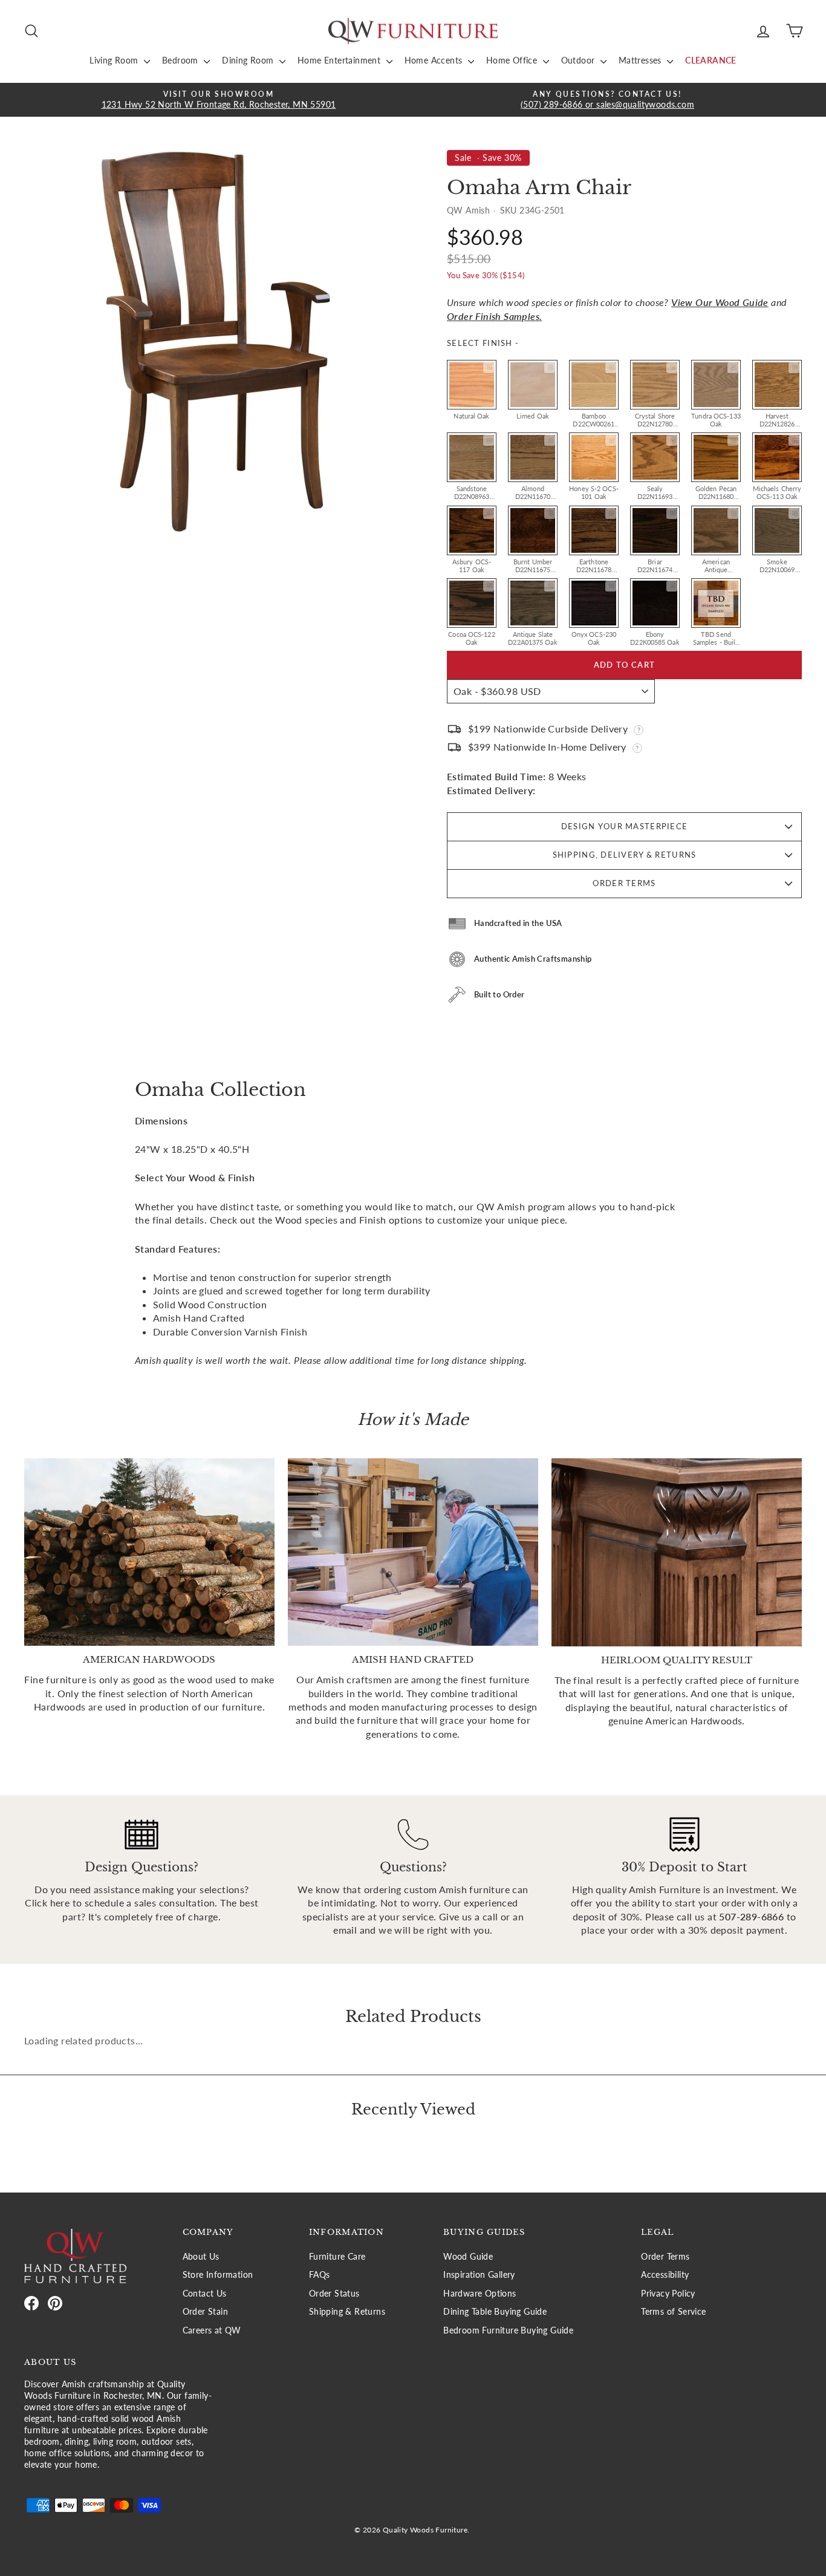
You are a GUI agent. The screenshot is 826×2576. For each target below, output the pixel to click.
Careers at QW (212, 2330)
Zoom (489, 368)
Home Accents (435, 60)
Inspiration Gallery (479, 2275)
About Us (201, 2257)
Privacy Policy (668, 2294)
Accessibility (665, 2275)
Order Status (334, 2294)
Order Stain (205, 2312)
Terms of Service (673, 2312)
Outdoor (579, 60)
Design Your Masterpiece (624, 826)
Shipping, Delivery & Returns (625, 855)
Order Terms (624, 883)
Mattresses (641, 60)
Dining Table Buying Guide (495, 2312)
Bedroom (181, 60)
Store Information (218, 2275)
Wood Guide (468, 2257)
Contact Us (205, 2294)
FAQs (320, 2275)
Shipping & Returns (347, 2312)
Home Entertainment (340, 60)
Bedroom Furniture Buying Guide (508, 2330)
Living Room (115, 60)
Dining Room (249, 60)
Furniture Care (337, 2257)
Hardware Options (480, 2294)
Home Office (513, 60)
